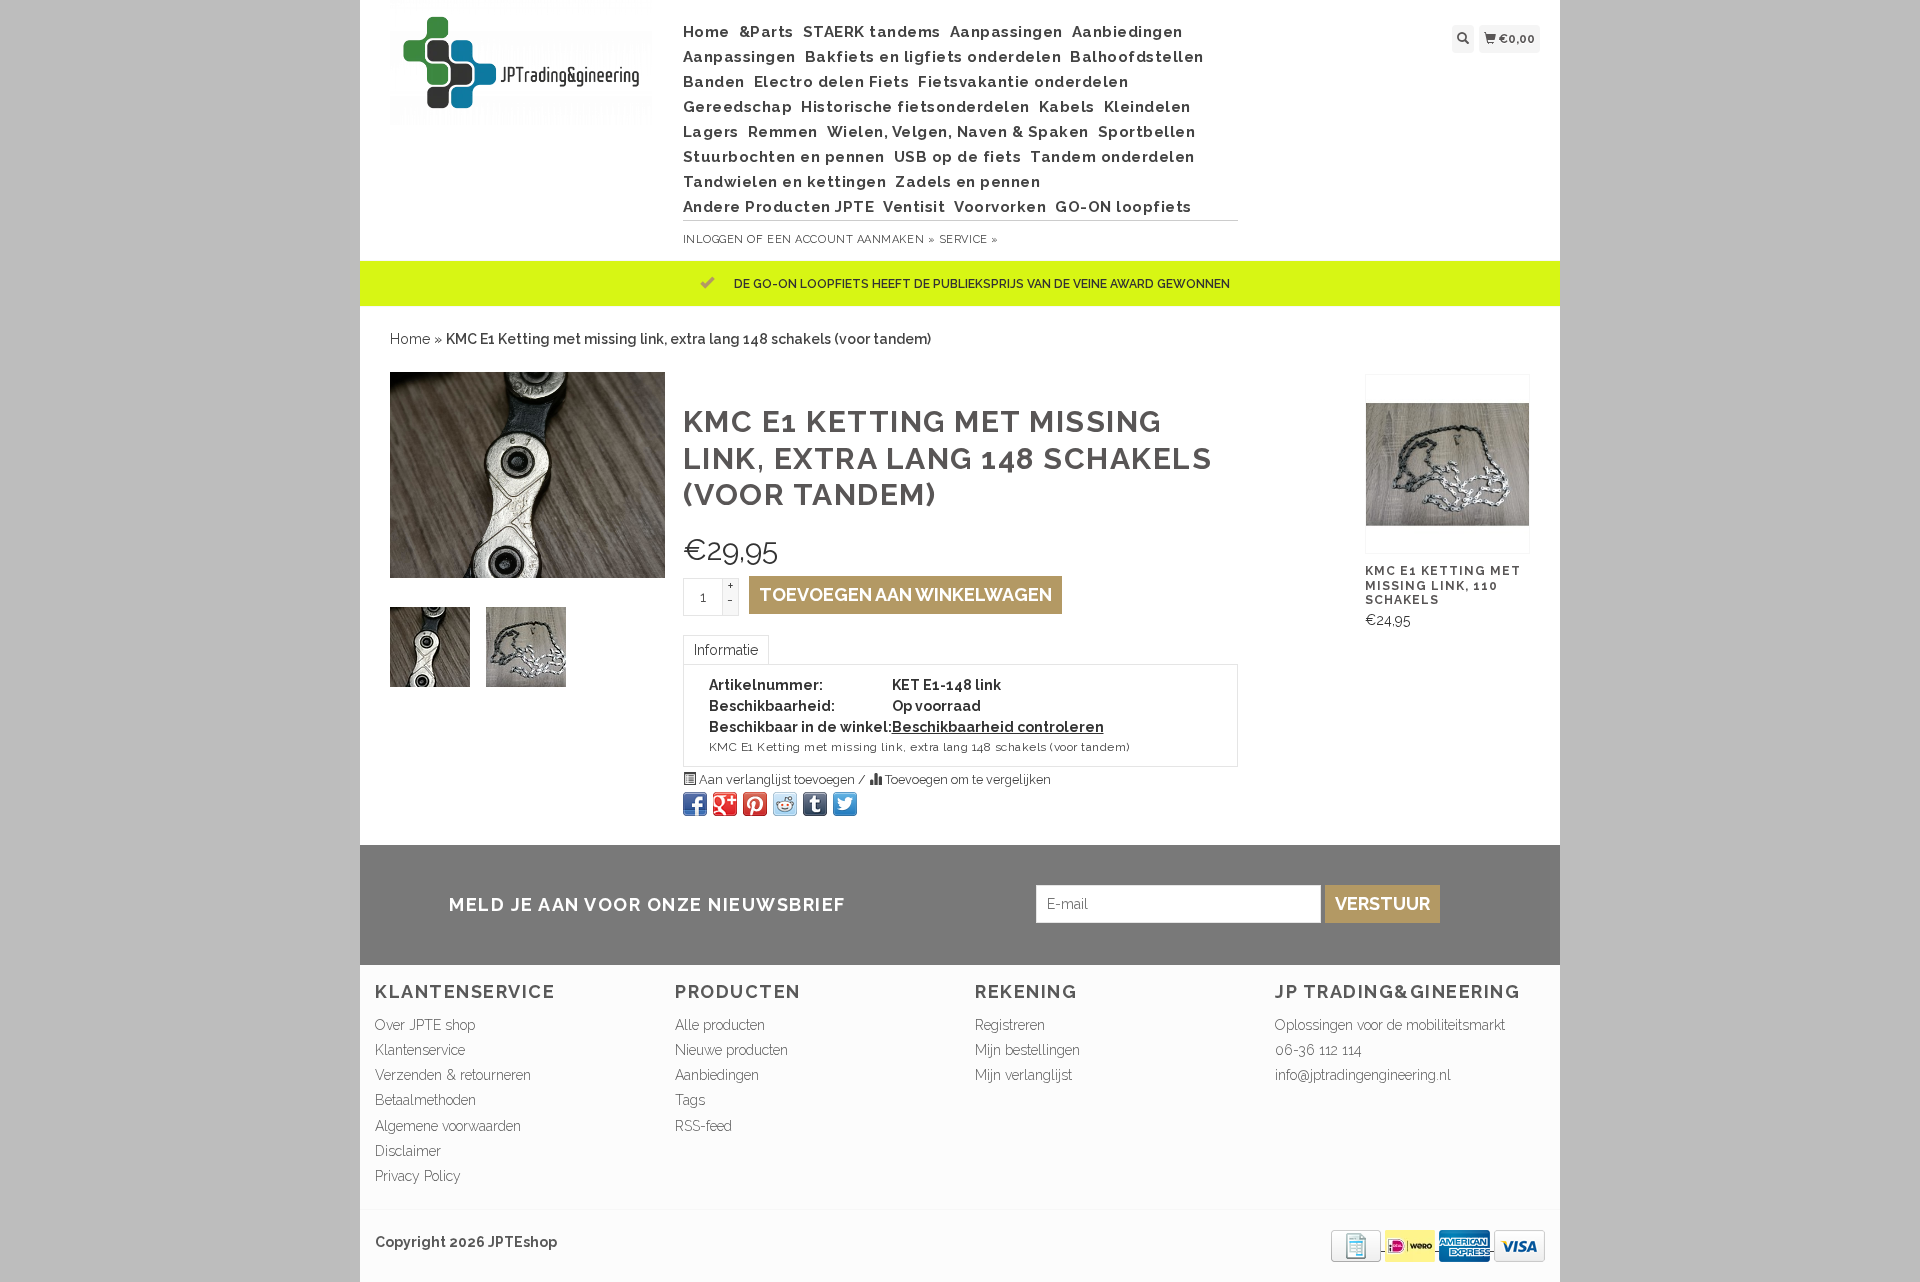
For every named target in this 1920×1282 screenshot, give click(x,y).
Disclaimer (408, 1151)
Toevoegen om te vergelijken (966, 779)
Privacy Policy (418, 1176)
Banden (714, 82)
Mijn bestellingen (1027, 1050)
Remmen (783, 132)
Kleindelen (1147, 107)
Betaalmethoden (425, 1100)
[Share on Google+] (725, 804)
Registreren (1010, 1025)
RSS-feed (703, 1126)
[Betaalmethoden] (1358, 1245)
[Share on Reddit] (785, 804)
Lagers (711, 132)
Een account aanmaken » (851, 239)
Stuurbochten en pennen (784, 157)
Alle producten (720, 1025)
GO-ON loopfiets (1123, 207)
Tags (690, 1100)
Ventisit (914, 207)
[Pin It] (755, 804)
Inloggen (713, 239)
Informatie (726, 650)
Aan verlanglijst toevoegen (777, 779)
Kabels (1067, 107)
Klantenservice (420, 1050)
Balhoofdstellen (1137, 57)
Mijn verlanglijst (1023, 1075)
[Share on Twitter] (845, 804)
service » (969, 239)
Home (706, 32)
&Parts (766, 32)
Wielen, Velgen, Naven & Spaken (958, 132)
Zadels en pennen (967, 182)
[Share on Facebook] (695, 804)
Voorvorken (1000, 207)
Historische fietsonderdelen (915, 107)
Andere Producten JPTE (779, 207)
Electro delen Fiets (832, 82)
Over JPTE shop (425, 1025)
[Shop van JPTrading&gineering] (521, 72)
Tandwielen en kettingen (785, 182)
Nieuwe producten (731, 1050)
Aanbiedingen (1127, 32)
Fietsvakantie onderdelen (1023, 82)
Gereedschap (738, 107)
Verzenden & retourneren (453, 1075)
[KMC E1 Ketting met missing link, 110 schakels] (1447, 464)
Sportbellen (1147, 132)
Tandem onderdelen (1112, 157)
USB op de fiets (958, 157)
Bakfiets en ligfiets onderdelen (933, 57)
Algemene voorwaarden (448, 1126)
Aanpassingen (1006, 32)
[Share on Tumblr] (815, 804)
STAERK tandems (872, 32)
